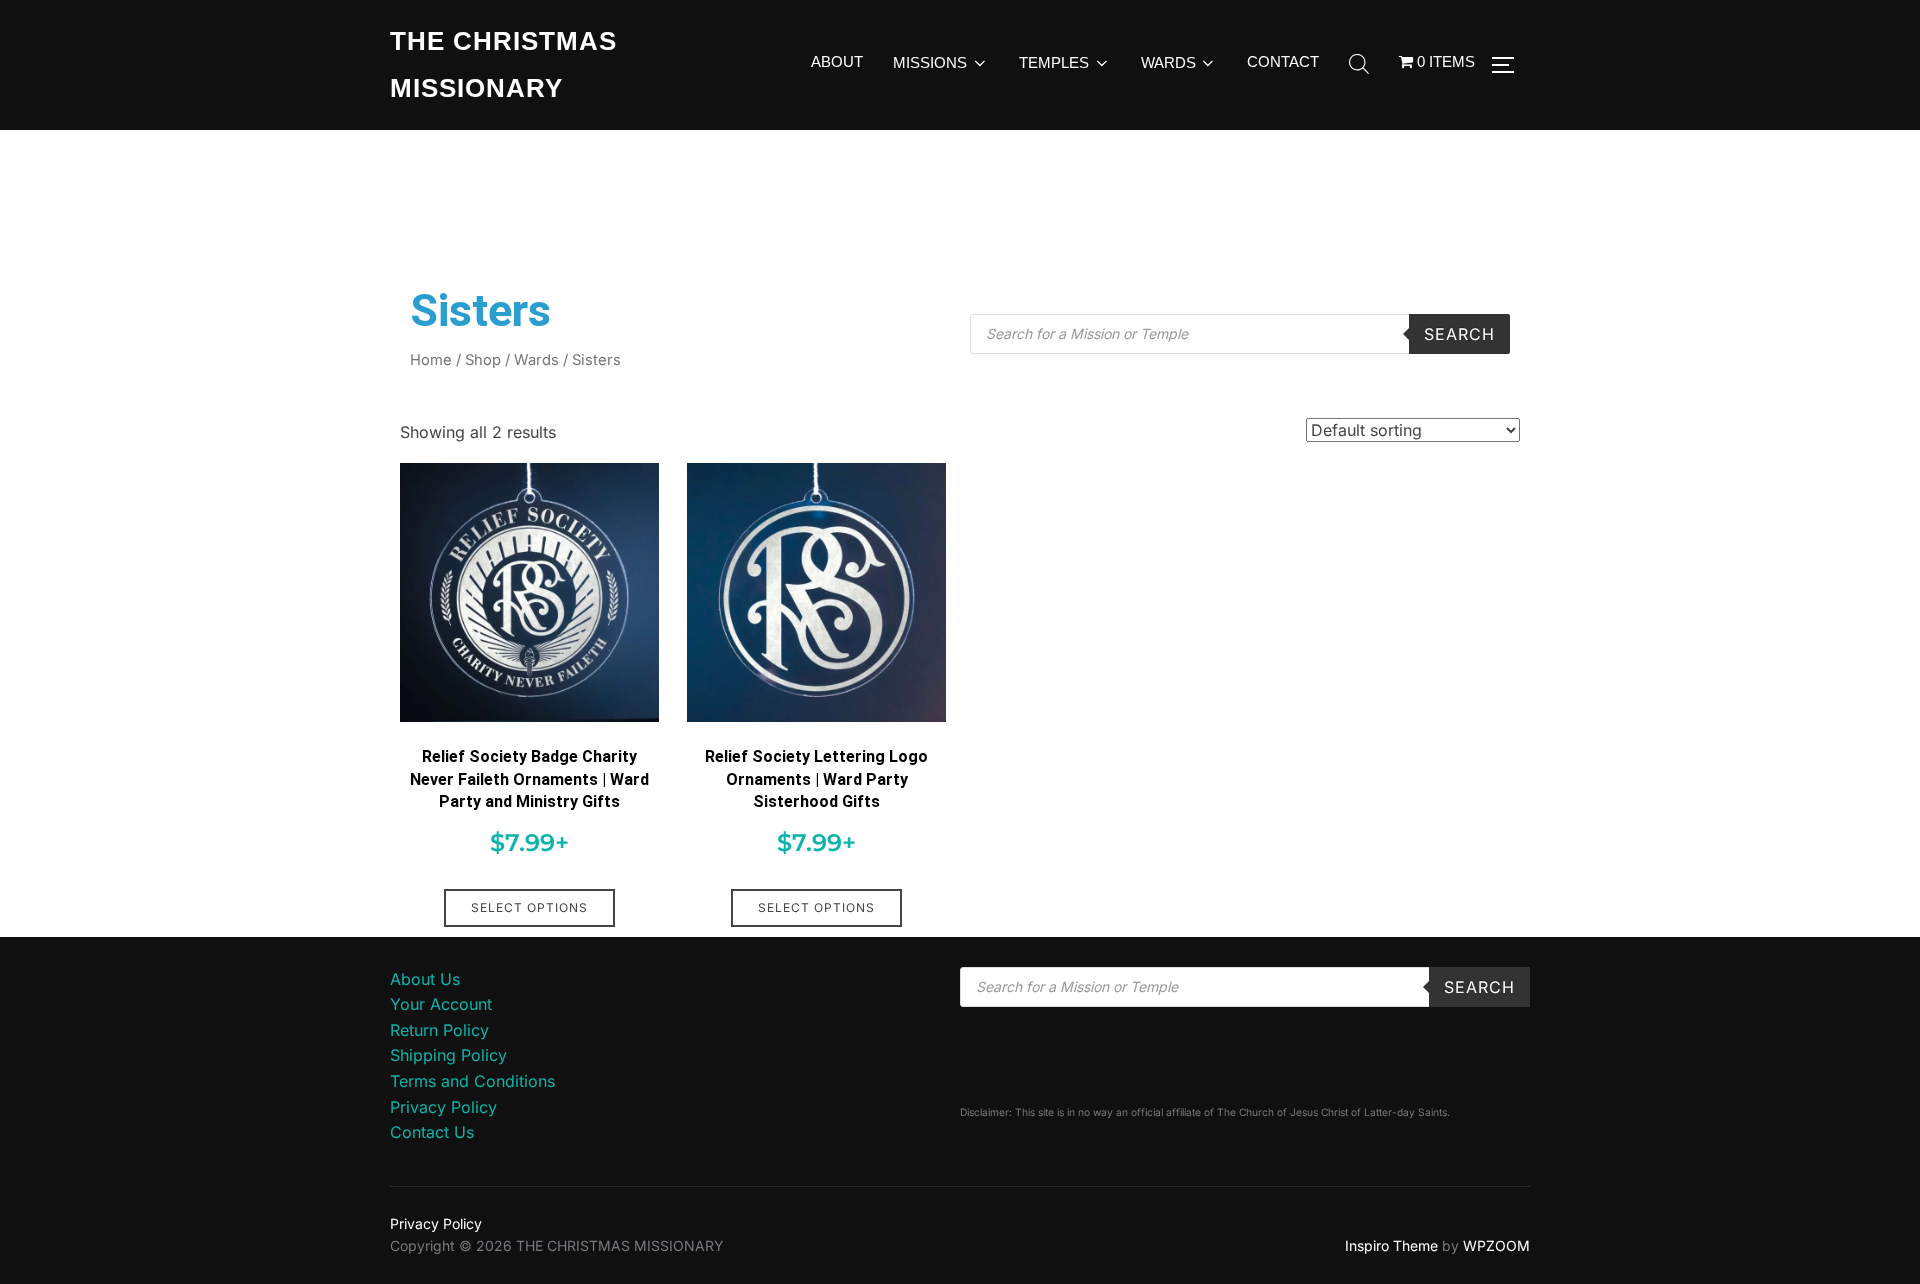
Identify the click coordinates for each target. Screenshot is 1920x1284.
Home (431, 360)
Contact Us (432, 1132)
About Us (425, 979)
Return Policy (439, 1030)
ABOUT (837, 61)
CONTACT (1283, 61)
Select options (529, 907)
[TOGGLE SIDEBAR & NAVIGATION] (1510, 65)
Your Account (441, 1004)
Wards (536, 360)
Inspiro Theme (1391, 1245)
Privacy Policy (443, 1107)
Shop (483, 360)
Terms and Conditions (472, 1081)
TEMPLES (1054, 62)
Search (1459, 334)
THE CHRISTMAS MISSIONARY (503, 64)
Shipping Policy (448, 1055)
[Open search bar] (1359, 65)
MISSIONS (930, 62)
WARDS (1168, 62)
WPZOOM (1496, 1245)
